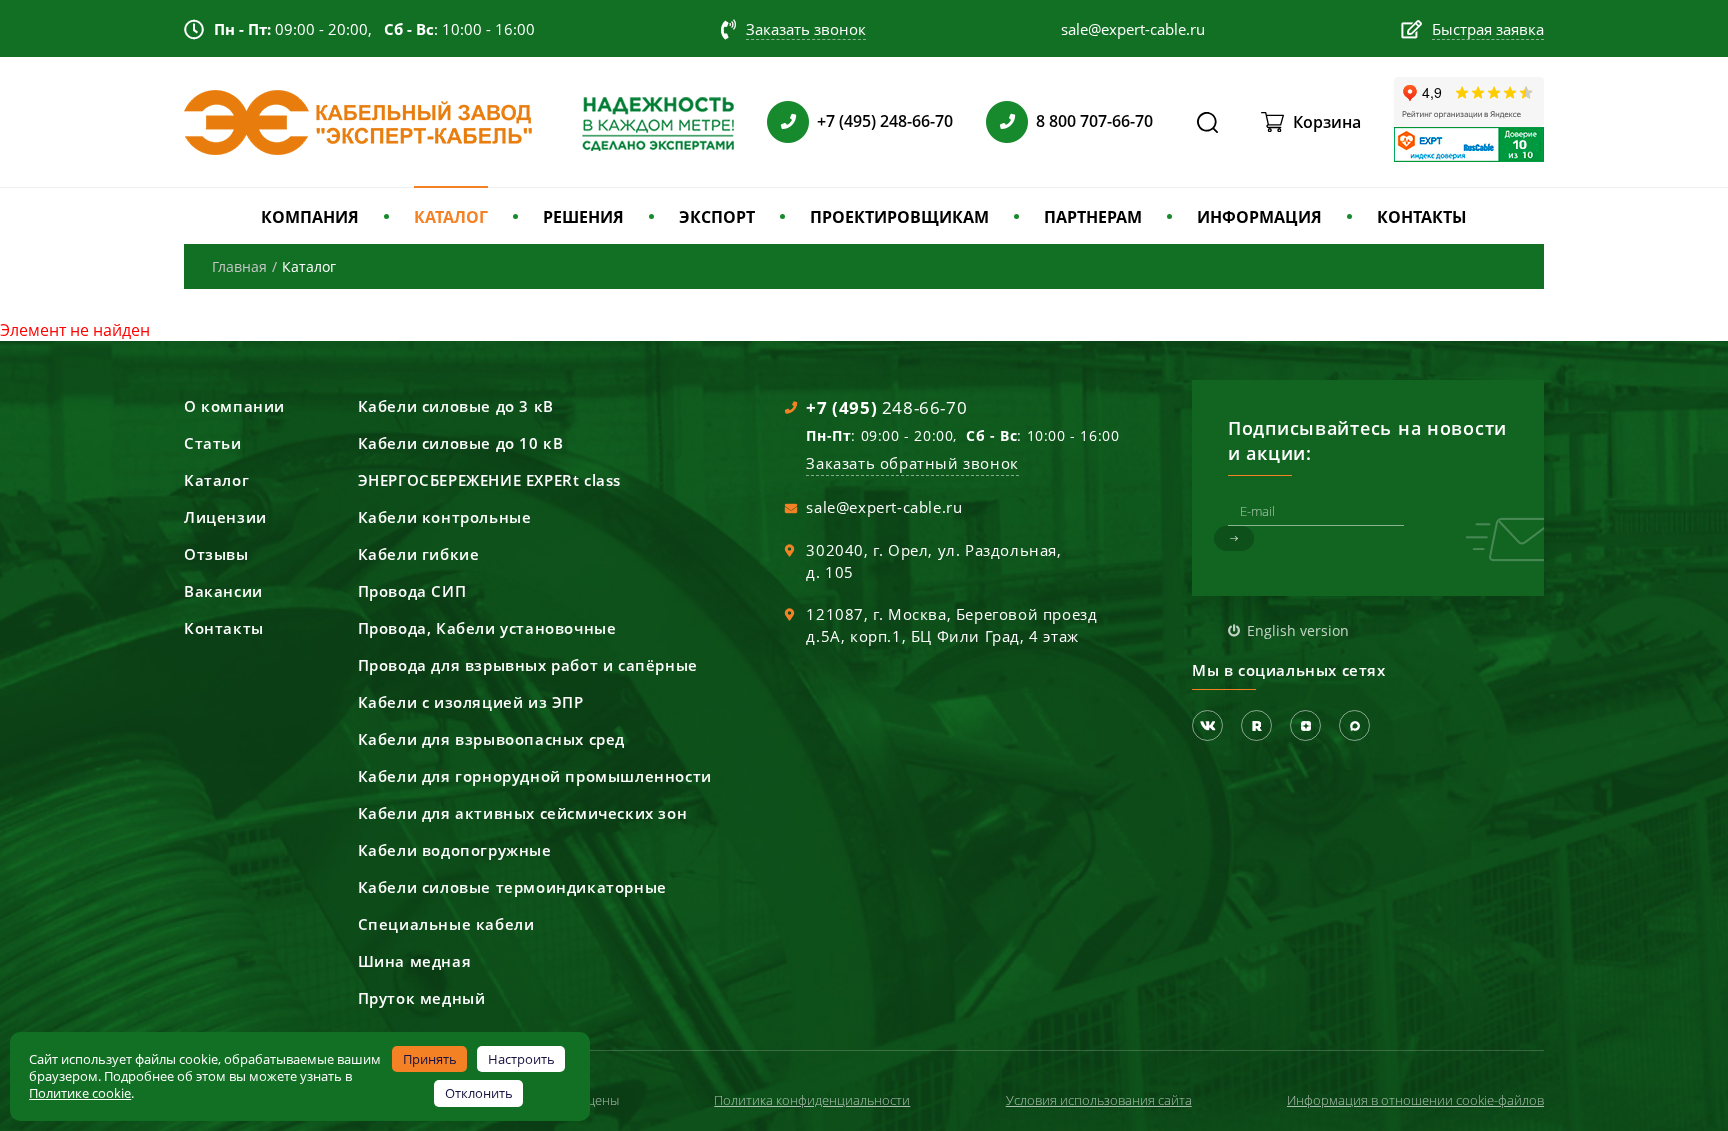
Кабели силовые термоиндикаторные (512, 887)
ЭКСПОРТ (717, 217)
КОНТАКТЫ (1422, 217)
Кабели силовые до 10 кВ (461, 443)
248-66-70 (886, 407)
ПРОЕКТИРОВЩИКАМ (899, 217)
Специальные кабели (446, 924)
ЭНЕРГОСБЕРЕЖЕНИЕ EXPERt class (489, 480)
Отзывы (216, 554)
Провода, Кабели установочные (487, 628)
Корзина (1327, 122)
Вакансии (223, 591)
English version (1298, 630)
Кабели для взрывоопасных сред (491, 739)
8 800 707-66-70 (1094, 121)
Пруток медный (422, 998)
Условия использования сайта (1099, 1100)
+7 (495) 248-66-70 (885, 121)
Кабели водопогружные (455, 850)
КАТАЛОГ (451, 217)
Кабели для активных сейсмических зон (523, 813)
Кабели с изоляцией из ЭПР (471, 702)
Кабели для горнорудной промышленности (535, 776)
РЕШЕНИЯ (583, 217)
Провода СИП (412, 591)
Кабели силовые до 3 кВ (456, 406)
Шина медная (415, 961)
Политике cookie (80, 1093)
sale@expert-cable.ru (884, 507)
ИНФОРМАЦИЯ (1259, 217)
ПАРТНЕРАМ (1093, 217)
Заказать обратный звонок (912, 463)
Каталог (216, 480)
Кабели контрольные (445, 517)
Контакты (224, 628)
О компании (234, 406)
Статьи (213, 443)
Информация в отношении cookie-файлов (1415, 1100)
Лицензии (225, 517)
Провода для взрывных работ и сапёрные (528, 665)
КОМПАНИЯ (310, 217)
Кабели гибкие (419, 554)
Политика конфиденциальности (812, 1100)
